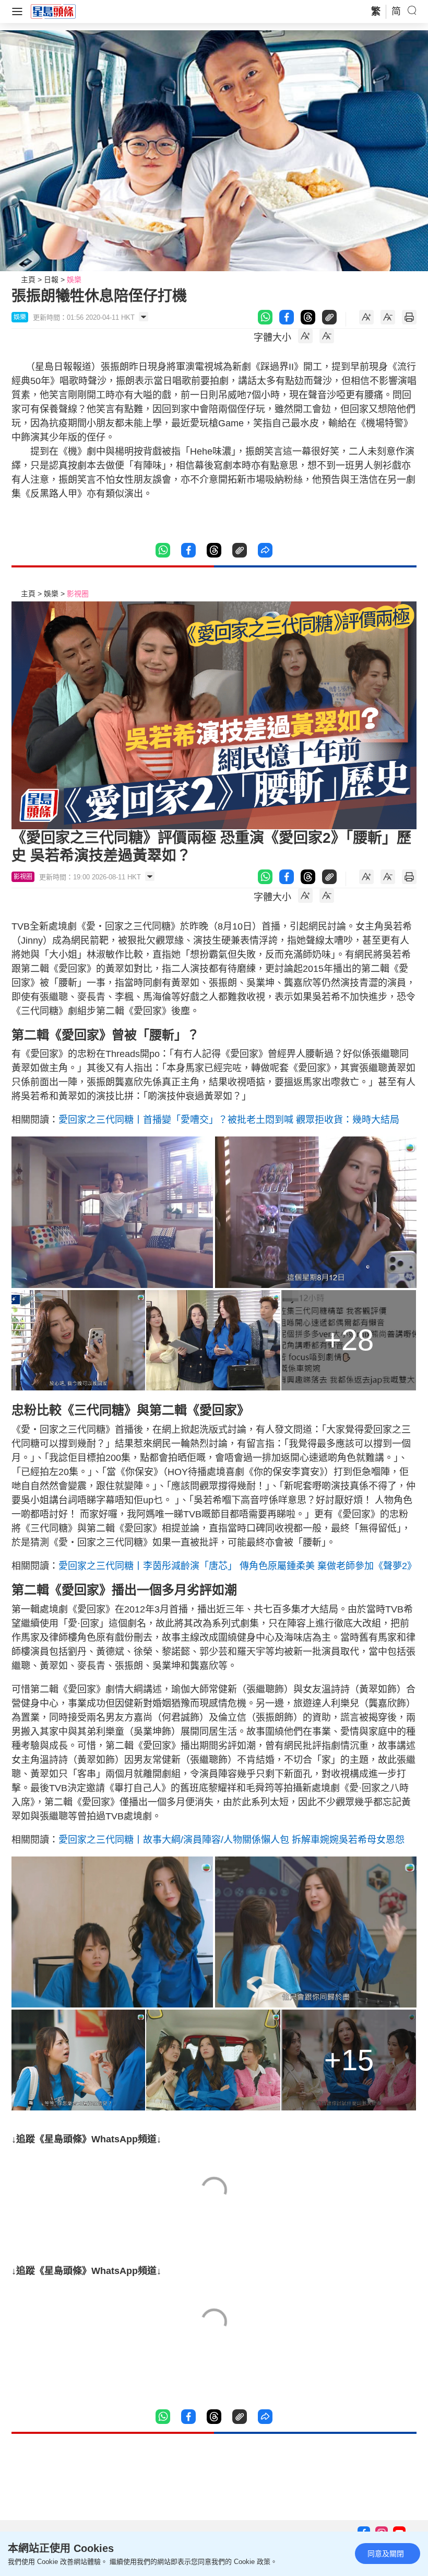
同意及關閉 (386, 2554)
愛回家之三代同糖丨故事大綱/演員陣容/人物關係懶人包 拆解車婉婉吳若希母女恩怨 (231, 1840)
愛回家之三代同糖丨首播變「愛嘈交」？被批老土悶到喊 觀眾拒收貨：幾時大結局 (229, 1120)
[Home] (53, 11)
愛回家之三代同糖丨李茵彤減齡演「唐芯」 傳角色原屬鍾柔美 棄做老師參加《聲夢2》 (237, 1566)
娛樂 (74, 280)
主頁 (28, 280)
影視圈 (78, 594)
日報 (51, 280)
